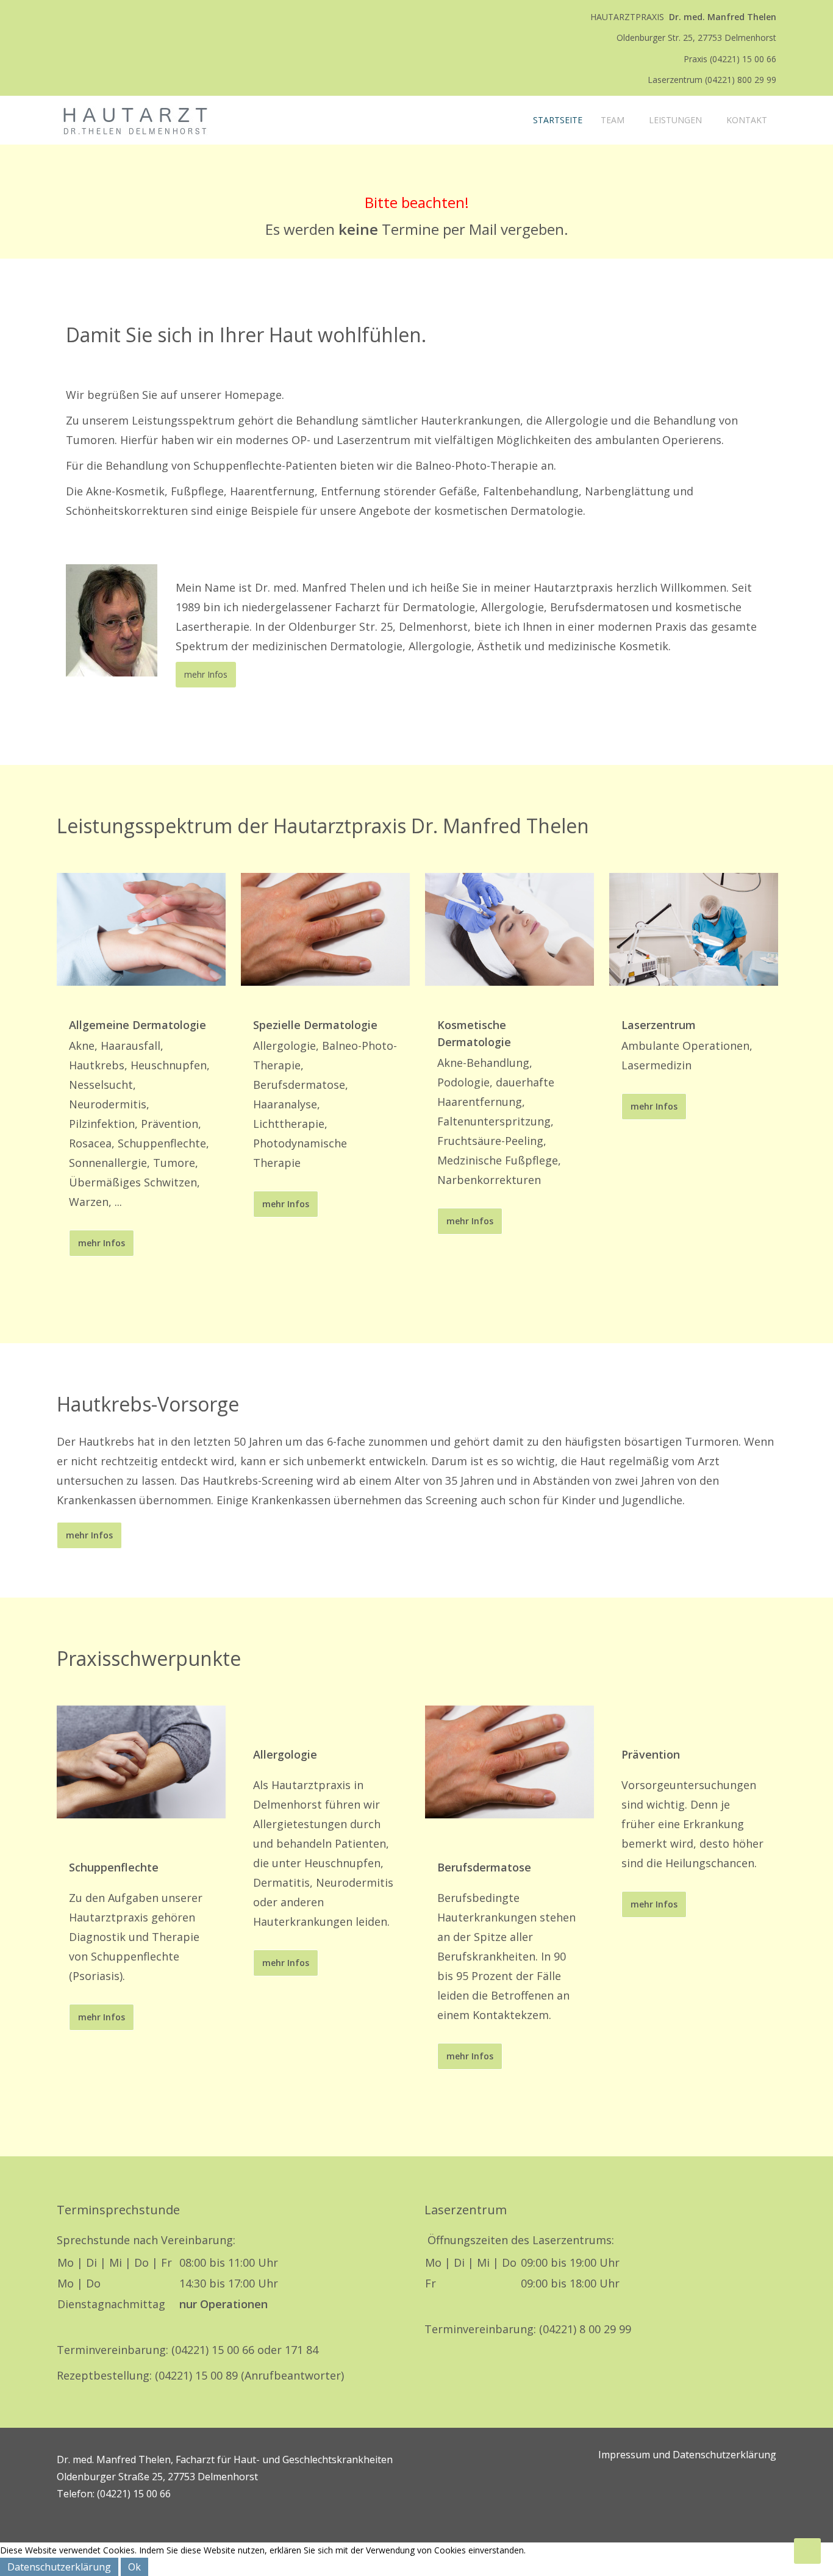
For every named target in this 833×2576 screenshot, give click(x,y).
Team (613, 120)
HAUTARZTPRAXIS (683, 17)
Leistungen (675, 120)
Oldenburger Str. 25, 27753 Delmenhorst (696, 38)
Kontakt (747, 120)
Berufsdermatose (484, 1867)
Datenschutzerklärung (59, 2567)
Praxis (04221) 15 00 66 (730, 59)
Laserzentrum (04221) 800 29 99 (712, 80)
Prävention (651, 1754)
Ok (134, 2567)
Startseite (556, 120)
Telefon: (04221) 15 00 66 (114, 2494)
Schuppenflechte (114, 1867)
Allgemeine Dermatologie (138, 1025)
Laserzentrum (659, 1025)
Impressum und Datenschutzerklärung (687, 2455)
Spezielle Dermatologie (315, 1025)
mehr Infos (206, 674)
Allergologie (285, 1754)
